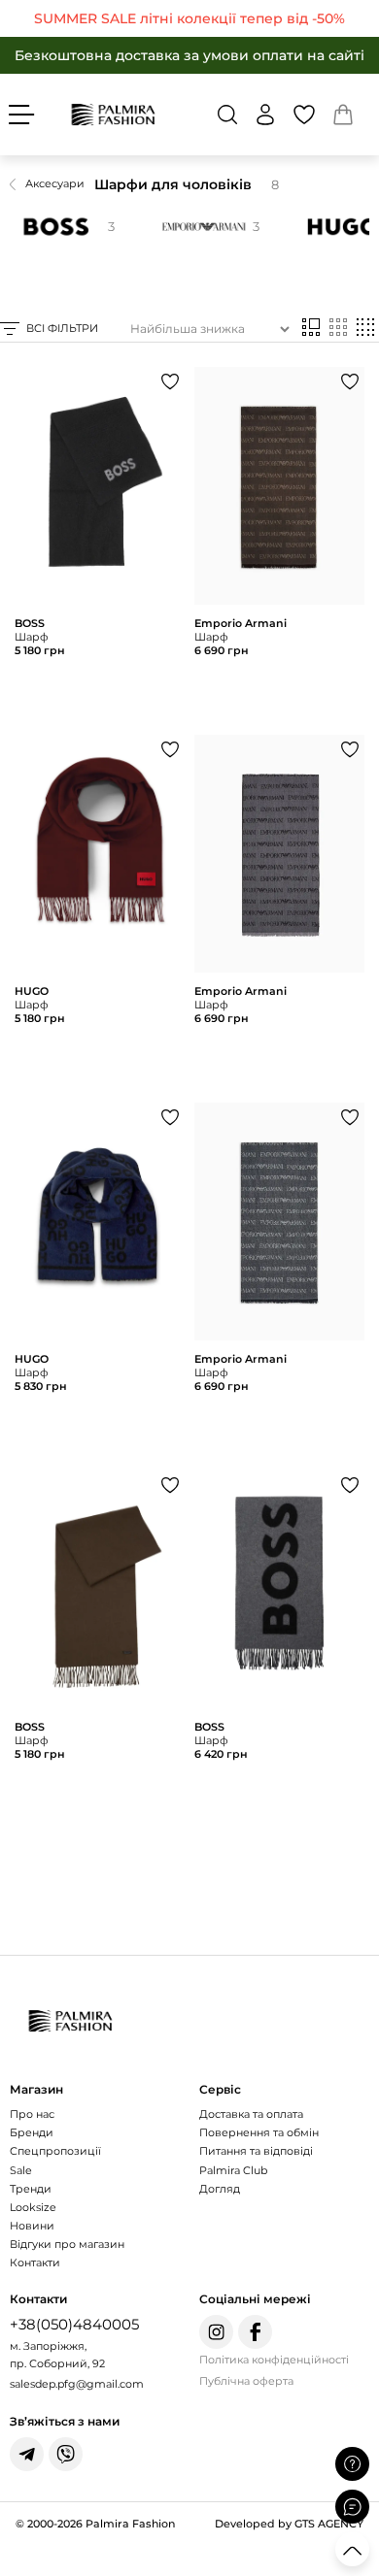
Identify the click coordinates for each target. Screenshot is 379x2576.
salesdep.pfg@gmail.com (77, 2384)
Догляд (220, 2189)
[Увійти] (265, 115)
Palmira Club (233, 2170)
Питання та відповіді (256, 2151)
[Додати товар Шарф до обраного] (170, 381)
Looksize (33, 2207)
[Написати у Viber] (66, 2454)
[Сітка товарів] (338, 329)
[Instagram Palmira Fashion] (216, 2332)
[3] (200, 227)
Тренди (31, 2189)
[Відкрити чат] (352, 2507)
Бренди (32, 2132)
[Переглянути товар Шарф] (100, 546)
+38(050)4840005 (74, 2324)
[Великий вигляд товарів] (311, 329)
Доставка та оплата (251, 2114)
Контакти (35, 2262)
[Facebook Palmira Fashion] (255, 2332)
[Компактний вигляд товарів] (365, 329)
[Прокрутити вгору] (352, 2549)
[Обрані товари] (304, 115)
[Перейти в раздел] (189, 18)
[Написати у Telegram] (27, 2454)
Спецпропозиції (55, 2151)
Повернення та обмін (259, 2132)
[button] (227, 115)
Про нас (32, 2114)
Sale (21, 2170)
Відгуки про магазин (67, 2244)
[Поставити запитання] (352, 2464)
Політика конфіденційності (274, 2360)
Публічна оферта (246, 2381)
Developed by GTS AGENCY (289, 2524)
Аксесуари (55, 183)
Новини (32, 2226)
